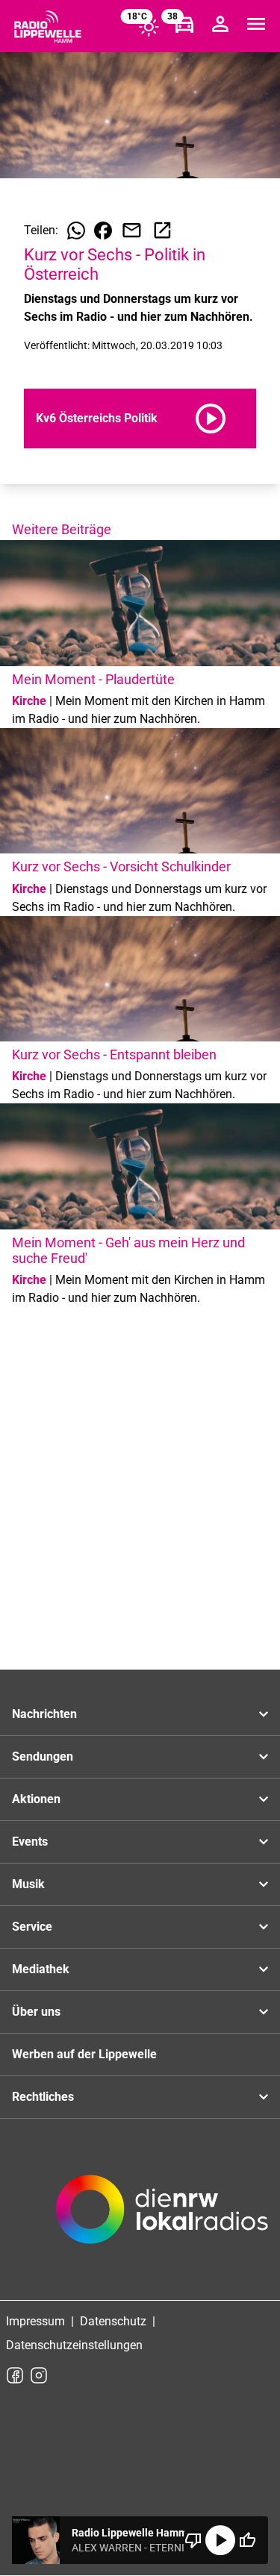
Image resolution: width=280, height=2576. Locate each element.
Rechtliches (43, 2097)
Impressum (35, 2321)
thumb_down (193, 2540)
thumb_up (247, 2540)
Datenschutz (113, 2321)
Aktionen (36, 1799)
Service (32, 1927)
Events (30, 1842)
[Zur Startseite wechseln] (48, 27)
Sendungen (43, 1756)
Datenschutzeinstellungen (74, 2345)
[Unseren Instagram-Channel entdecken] (39, 2375)
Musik (28, 1884)
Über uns (36, 2012)
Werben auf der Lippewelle (84, 2054)
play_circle (220, 2540)
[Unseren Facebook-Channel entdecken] (15, 2375)
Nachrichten (44, 1714)
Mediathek (41, 1969)
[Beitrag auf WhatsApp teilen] (76, 231)
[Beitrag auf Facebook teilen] (103, 231)
